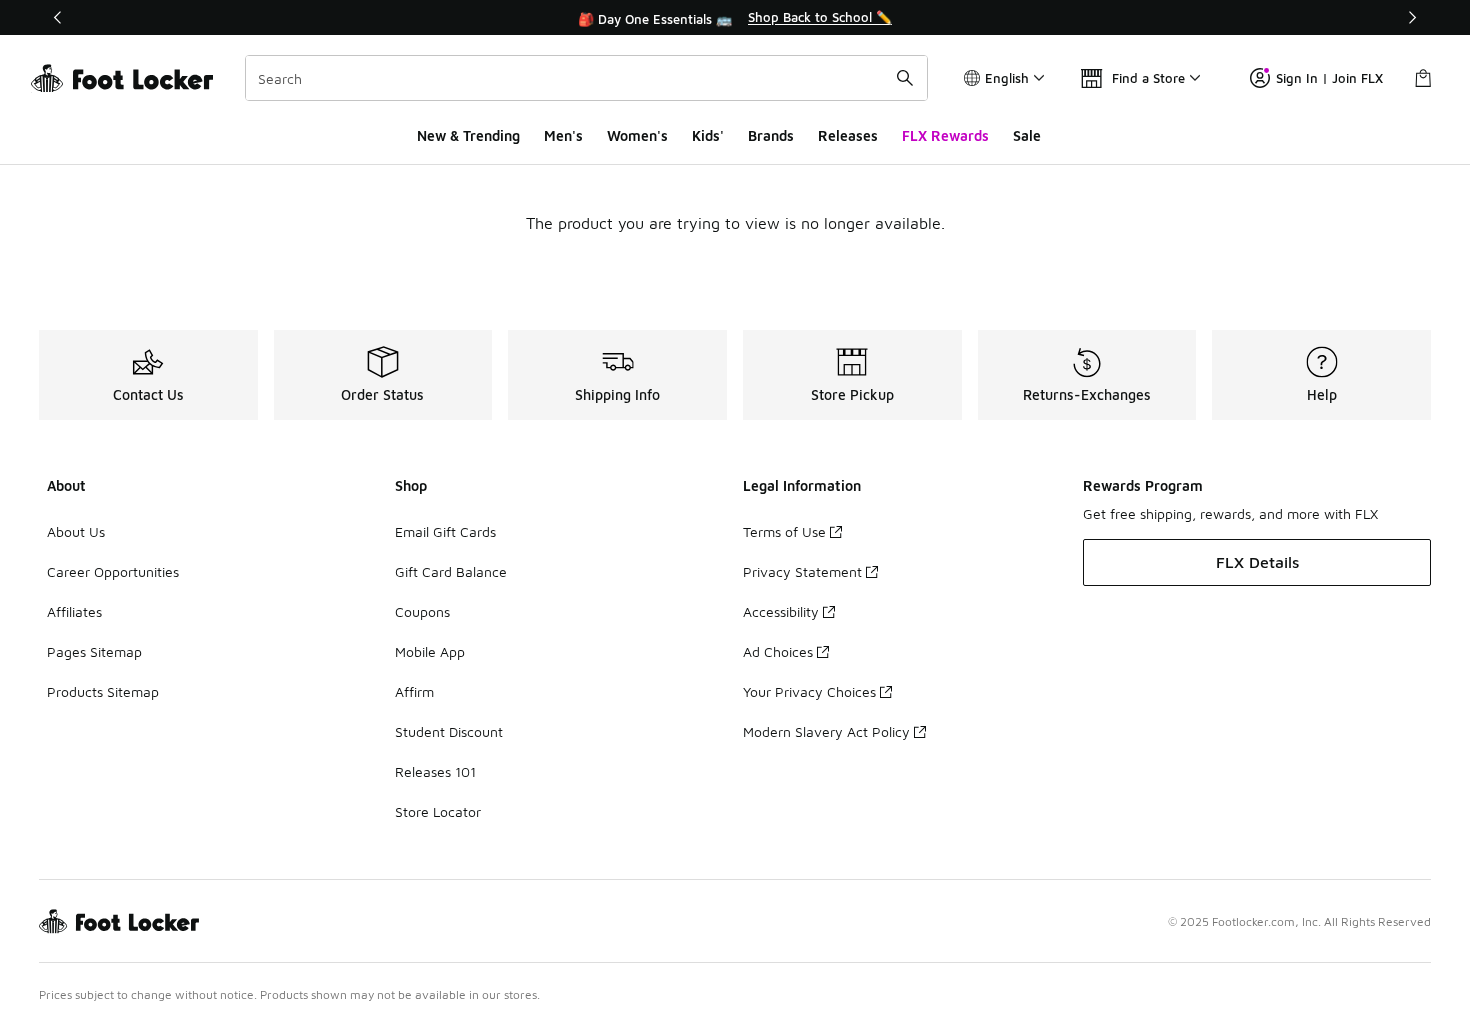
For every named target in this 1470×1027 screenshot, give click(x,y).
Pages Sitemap (94, 651)
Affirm (414, 691)
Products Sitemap (103, 691)
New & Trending (468, 135)
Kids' (708, 135)
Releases (848, 135)
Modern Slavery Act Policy (826, 731)
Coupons (422, 611)
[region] (735, 18)
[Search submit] (905, 78)
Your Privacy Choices (809, 691)
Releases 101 (435, 771)
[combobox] (586, 78)
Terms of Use (784, 531)
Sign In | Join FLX (1329, 78)
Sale (1027, 135)
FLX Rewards (945, 135)
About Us (76, 531)
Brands (771, 135)
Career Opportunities (113, 571)
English (1007, 78)
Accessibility (781, 611)
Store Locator (438, 811)
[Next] (1412, 17)
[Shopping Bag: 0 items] (1423, 78)
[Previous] (58, 17)
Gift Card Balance (451, 571)
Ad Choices (778, 651)
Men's (563, 135)
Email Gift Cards (445, 531)
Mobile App (430, 651)
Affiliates (74, 611)
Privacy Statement (802, 571)
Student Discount (449, 731)
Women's (637, 135)
